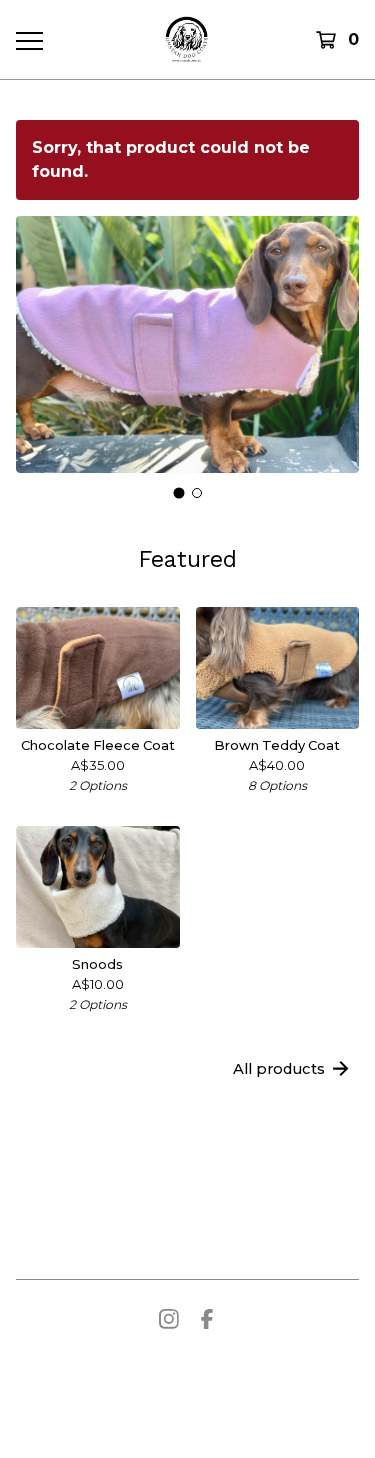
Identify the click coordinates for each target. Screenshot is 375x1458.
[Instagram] (169, 1319)
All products (279, 1069)
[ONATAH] (186, 39)
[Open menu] (28, 40)
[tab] (178, 493)
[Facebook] (207, 1319)
